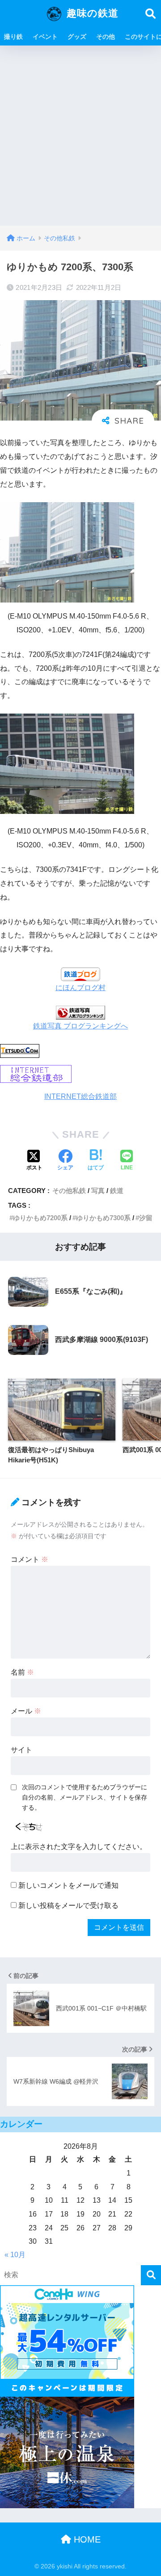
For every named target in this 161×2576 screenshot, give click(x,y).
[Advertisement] (80, 141)
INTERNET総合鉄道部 (80, 1096)
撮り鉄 (13, 37)
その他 (106, 37)
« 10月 (15, 2255)
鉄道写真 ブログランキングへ (80, 1026)
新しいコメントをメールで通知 (68, 1885)
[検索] (151, 2275)
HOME (86, 2539)
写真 (98, 1191)
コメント (30, 1559)
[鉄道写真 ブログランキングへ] (80, 1012)
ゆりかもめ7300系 (103, 1218)
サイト (21, 1750)
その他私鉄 (69, 1191)
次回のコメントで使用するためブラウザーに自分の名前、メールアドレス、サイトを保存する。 (85, 1797)
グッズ (77, 37)
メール (26, 1711)
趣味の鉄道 (91, 13)
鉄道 (117, 1191)
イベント (45, 37)
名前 (22, 1672)
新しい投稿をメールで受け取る (68, 1905)
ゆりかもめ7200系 (40, 1218)
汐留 (146, 1218)
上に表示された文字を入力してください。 (79, 1847)
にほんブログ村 (80, 988)
